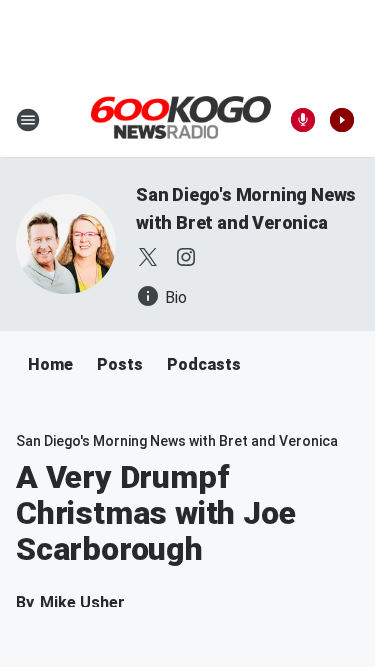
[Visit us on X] (148, 257)
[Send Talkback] (303, 120)
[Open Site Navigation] (28, 120)
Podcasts (204, 364)
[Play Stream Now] (342, 120)
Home (50, 364)
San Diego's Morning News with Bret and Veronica (177, 441)
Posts (120, 364)
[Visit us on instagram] (186, 257)
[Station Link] (181, 119)
